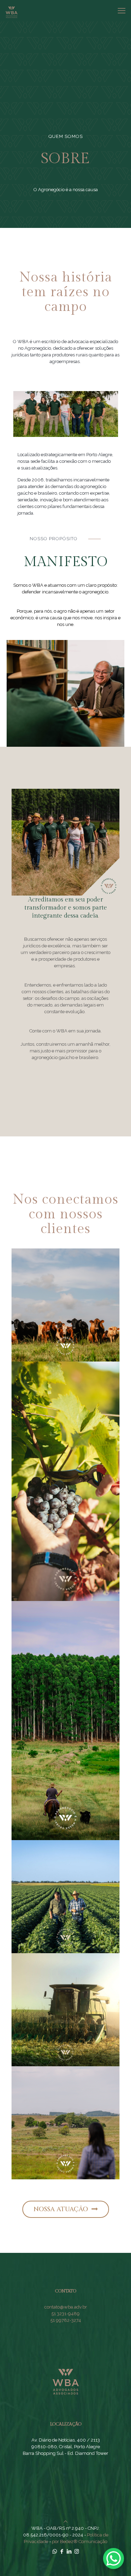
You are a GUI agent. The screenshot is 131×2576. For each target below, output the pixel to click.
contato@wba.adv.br (66, 2307)
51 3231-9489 (65, 2314)
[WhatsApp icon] (55, 2551)
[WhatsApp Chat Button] (114, 2558)
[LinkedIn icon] (69, 2551)
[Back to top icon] (65, 2522)
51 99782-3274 (66, 2320)
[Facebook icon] (62, 2551)
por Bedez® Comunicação (80, 2542)
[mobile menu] (122, 11)
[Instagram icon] (77, 2551)
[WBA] (12, 11)
